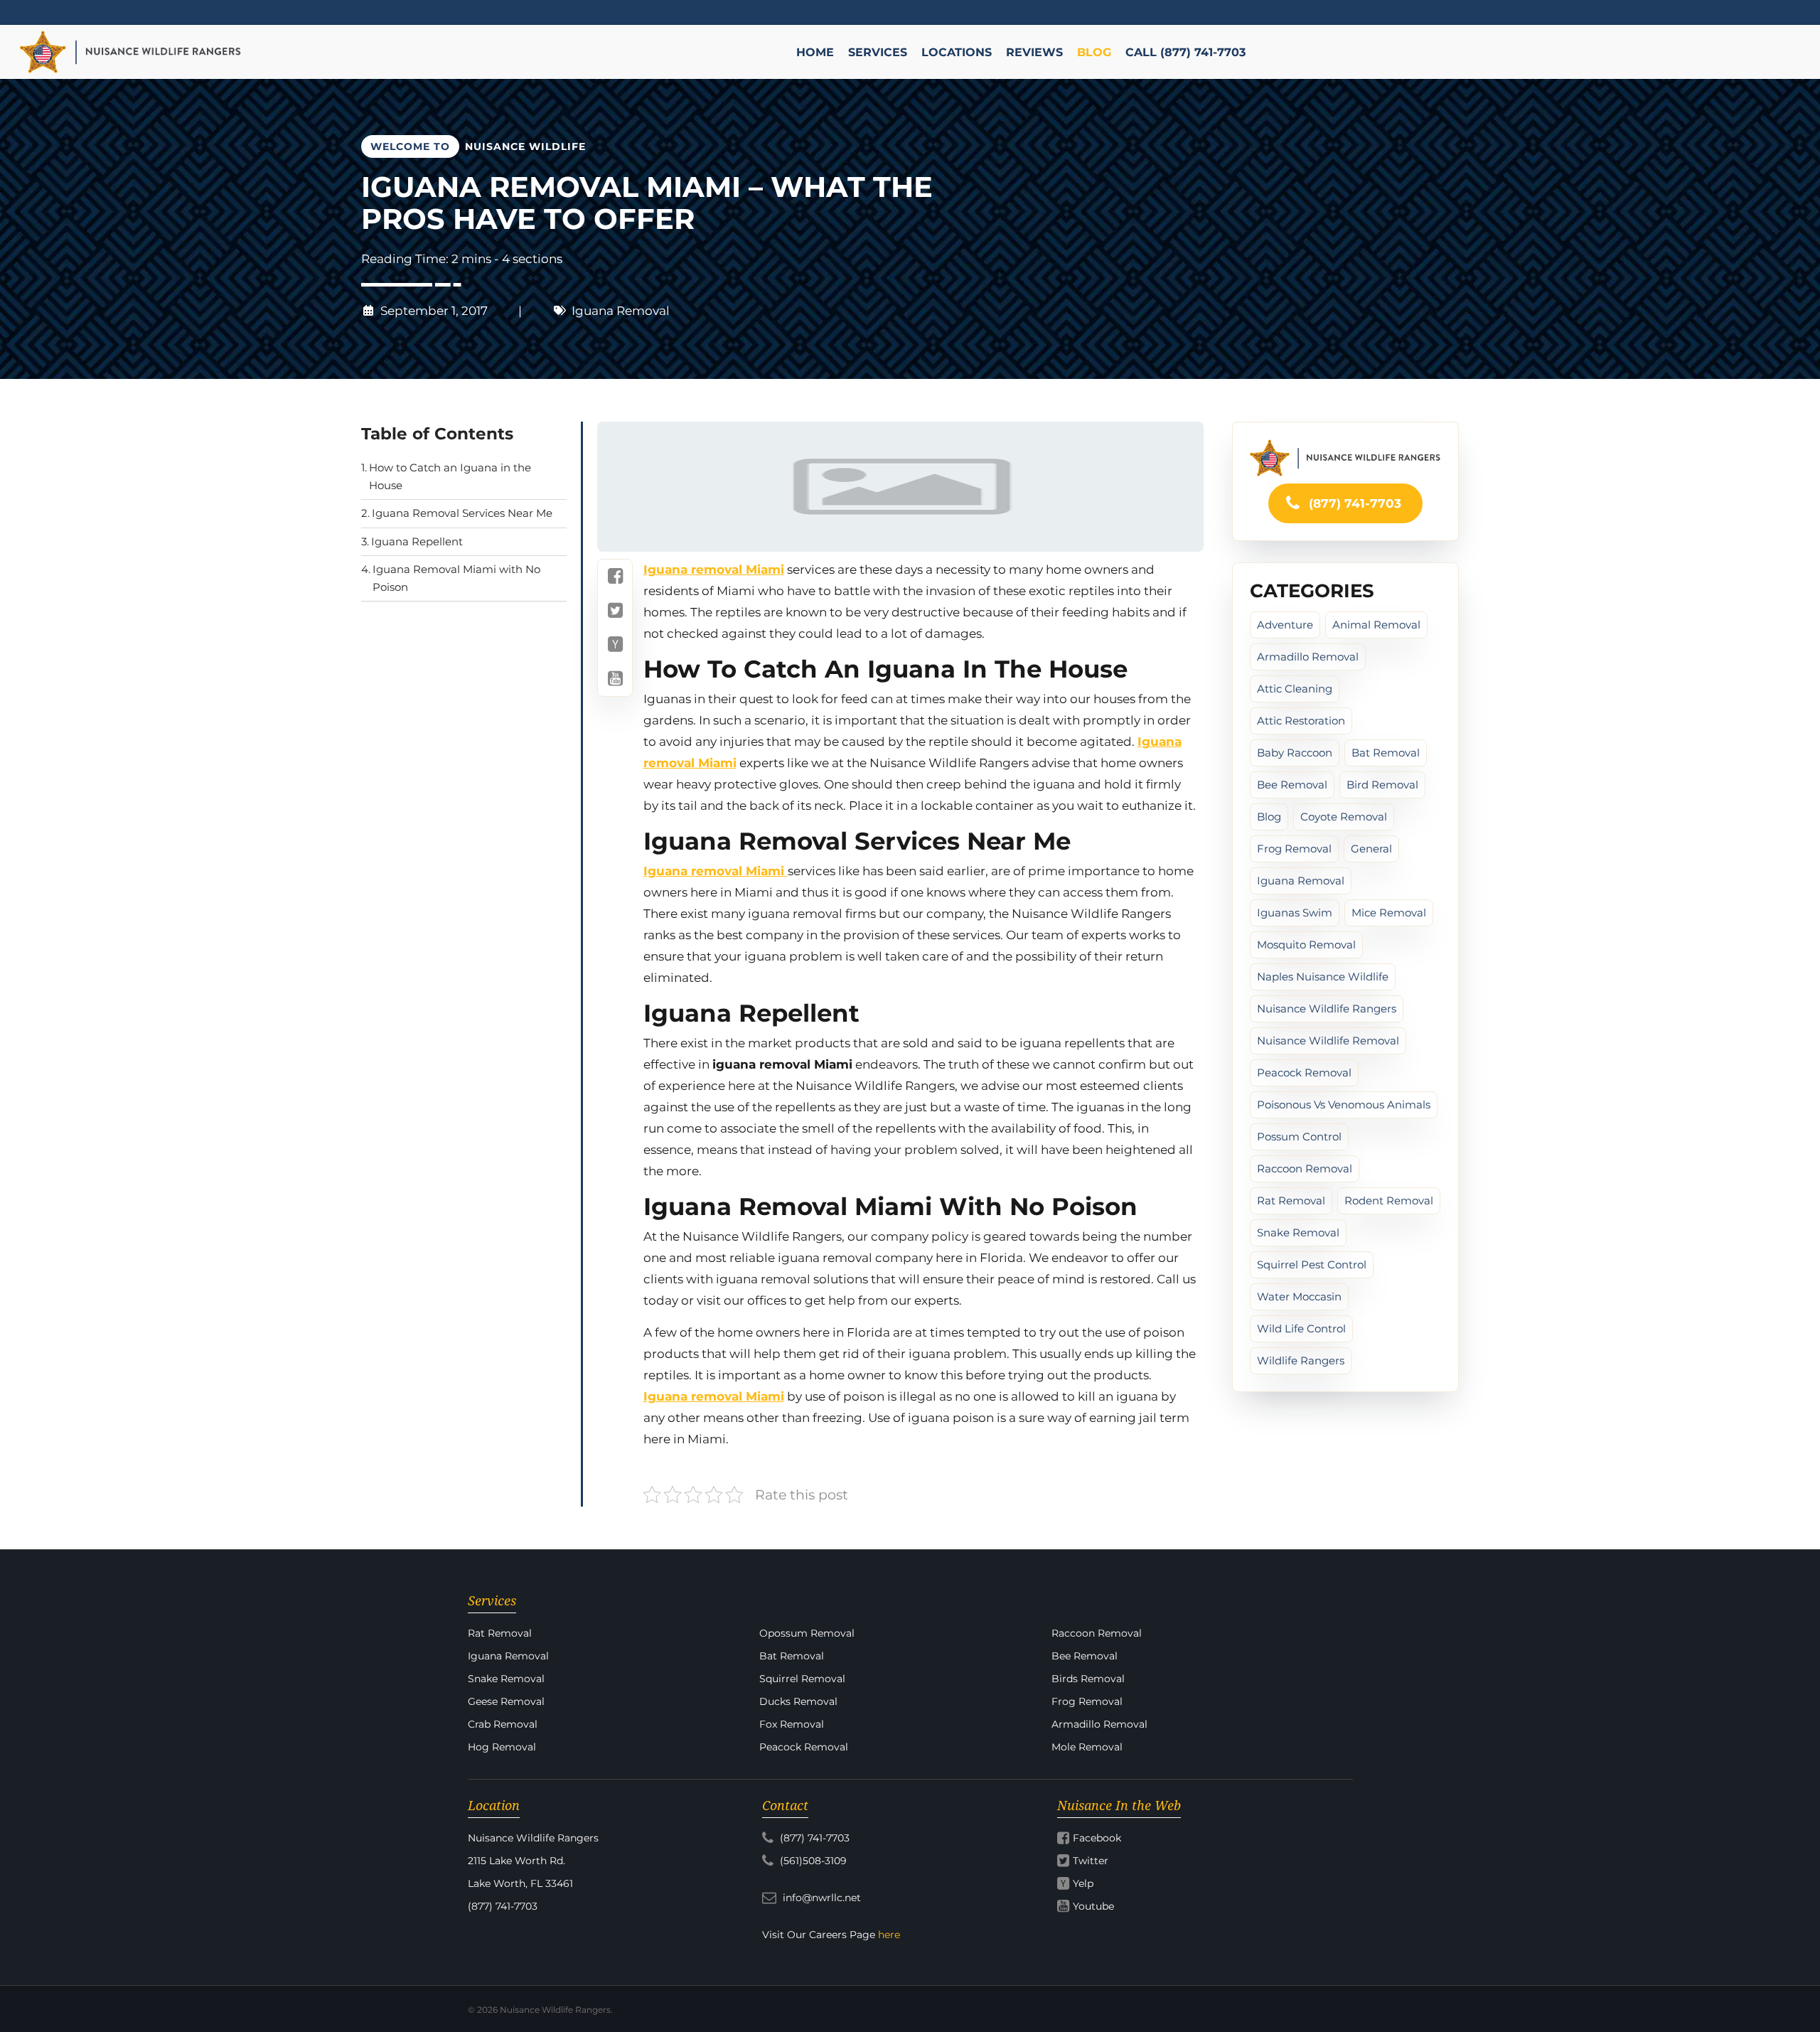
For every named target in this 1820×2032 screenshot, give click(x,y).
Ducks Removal (798, 1701)
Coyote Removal (1344, 817)
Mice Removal (1389, 913)
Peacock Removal (804, 1747)
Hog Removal (502, 1747)
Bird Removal (1382, 785)
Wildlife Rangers (1301, 1360)
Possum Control (1299, 1137)
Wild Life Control (1301, 1328)
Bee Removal (1292, 785)
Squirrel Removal (802, 1679)
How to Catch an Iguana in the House (450, 477)
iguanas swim (1295, 913)
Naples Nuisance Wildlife (1323, 977)
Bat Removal (1386, 753)
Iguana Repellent (417, 541)
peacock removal (1304, 1073)
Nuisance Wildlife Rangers (1327, 1009)
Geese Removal (506, 1701)
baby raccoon (1295, 753)
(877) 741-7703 (1353, 503)
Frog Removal (1294, 849)
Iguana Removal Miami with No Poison (456, 579)
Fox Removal (792, 1724)
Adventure (1285, 625)
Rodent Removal (1389, 1201)
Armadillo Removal (1308, 657)
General (1371, 849)
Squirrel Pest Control (1312, 1264)
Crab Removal (503, 1724)
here (889, 1935)
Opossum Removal (807, 1633)
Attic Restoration (1301, 721)
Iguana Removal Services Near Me (462, 514)
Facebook (1097, 1838)
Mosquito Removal (1306, 945)
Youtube (1093, 1906)
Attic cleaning (1295, 689)
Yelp (1083, 1883)
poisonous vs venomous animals (1344, 1105)
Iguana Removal (621, 311)
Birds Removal (1088, 1679)
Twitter (1091, 1861)
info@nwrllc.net (820, 1898)
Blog (1269, 817)
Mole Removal (1087, 1747)
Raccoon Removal (1305, 1169)
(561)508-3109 (812, 1861)
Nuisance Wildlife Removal (1328, 1041)
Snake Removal (1298, 1232)
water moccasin (1299, 1296)
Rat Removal (1291, 1201)
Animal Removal (1376, 625)
